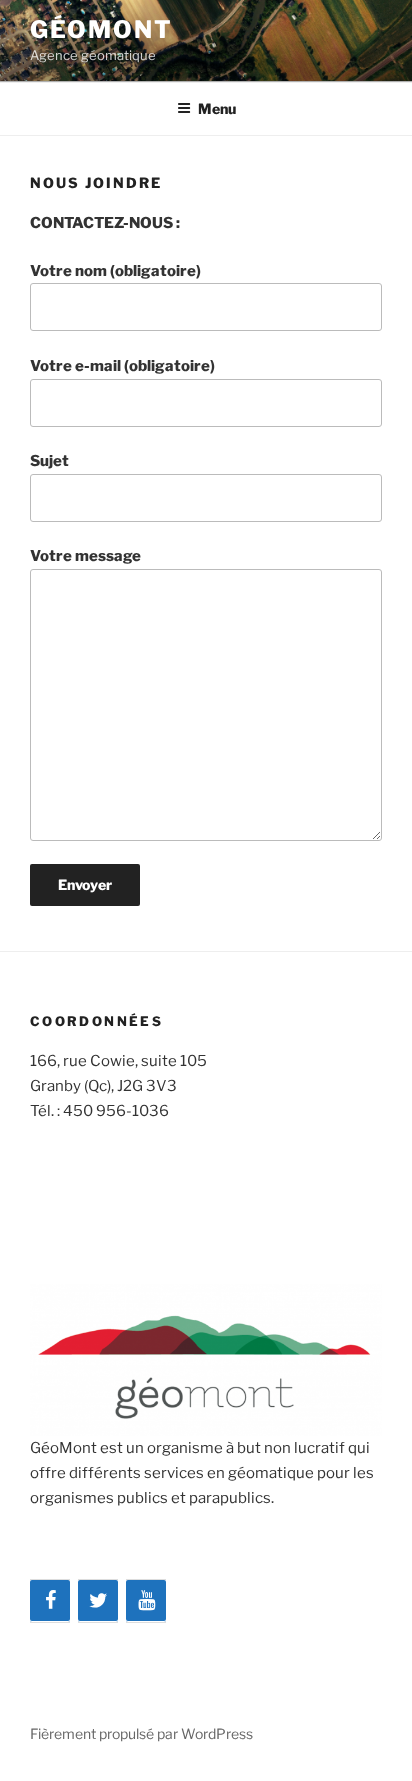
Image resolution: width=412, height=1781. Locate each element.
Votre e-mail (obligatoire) (122, 366)
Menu (217, 108)
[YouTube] (146, 1601)
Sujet (49, 461)
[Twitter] (98, 1601)
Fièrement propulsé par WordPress (141, 1733)
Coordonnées (96, 1021)
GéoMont (101, 29)
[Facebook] (50, 1601)
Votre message (85, 556)
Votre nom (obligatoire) (115, 271)
